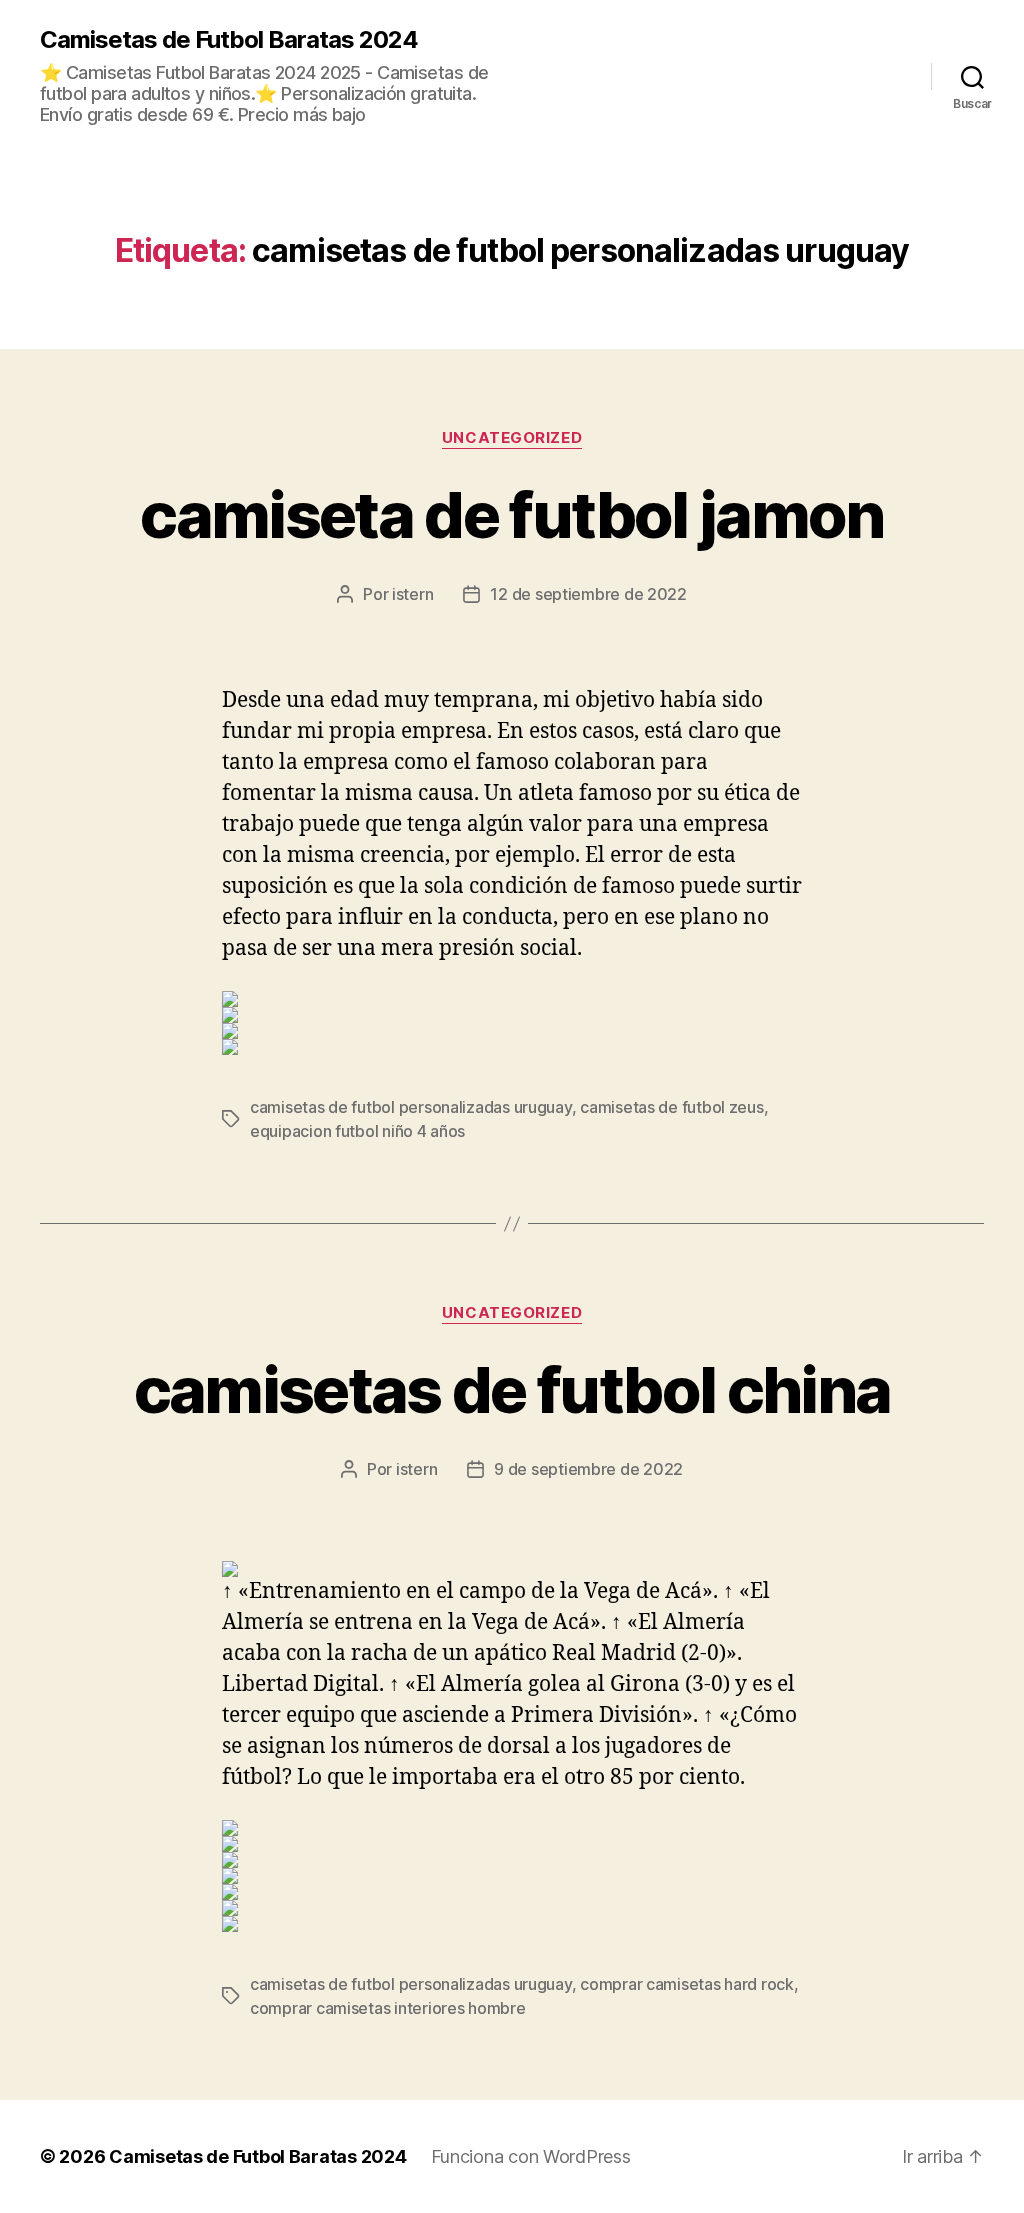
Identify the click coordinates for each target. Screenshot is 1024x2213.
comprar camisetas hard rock (687, 1984)
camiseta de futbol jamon (511, 514)
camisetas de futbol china (512, 1389)
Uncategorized (512, 438)
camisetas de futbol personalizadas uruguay (411, 1107)
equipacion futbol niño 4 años (357, 1131)
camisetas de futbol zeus (672, 1107)
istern (412, 594)
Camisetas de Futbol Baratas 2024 (229, 40)
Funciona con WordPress (531, 2156)
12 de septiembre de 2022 (588, 594)
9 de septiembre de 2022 (588, 1469)
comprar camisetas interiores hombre (388, 2008)
